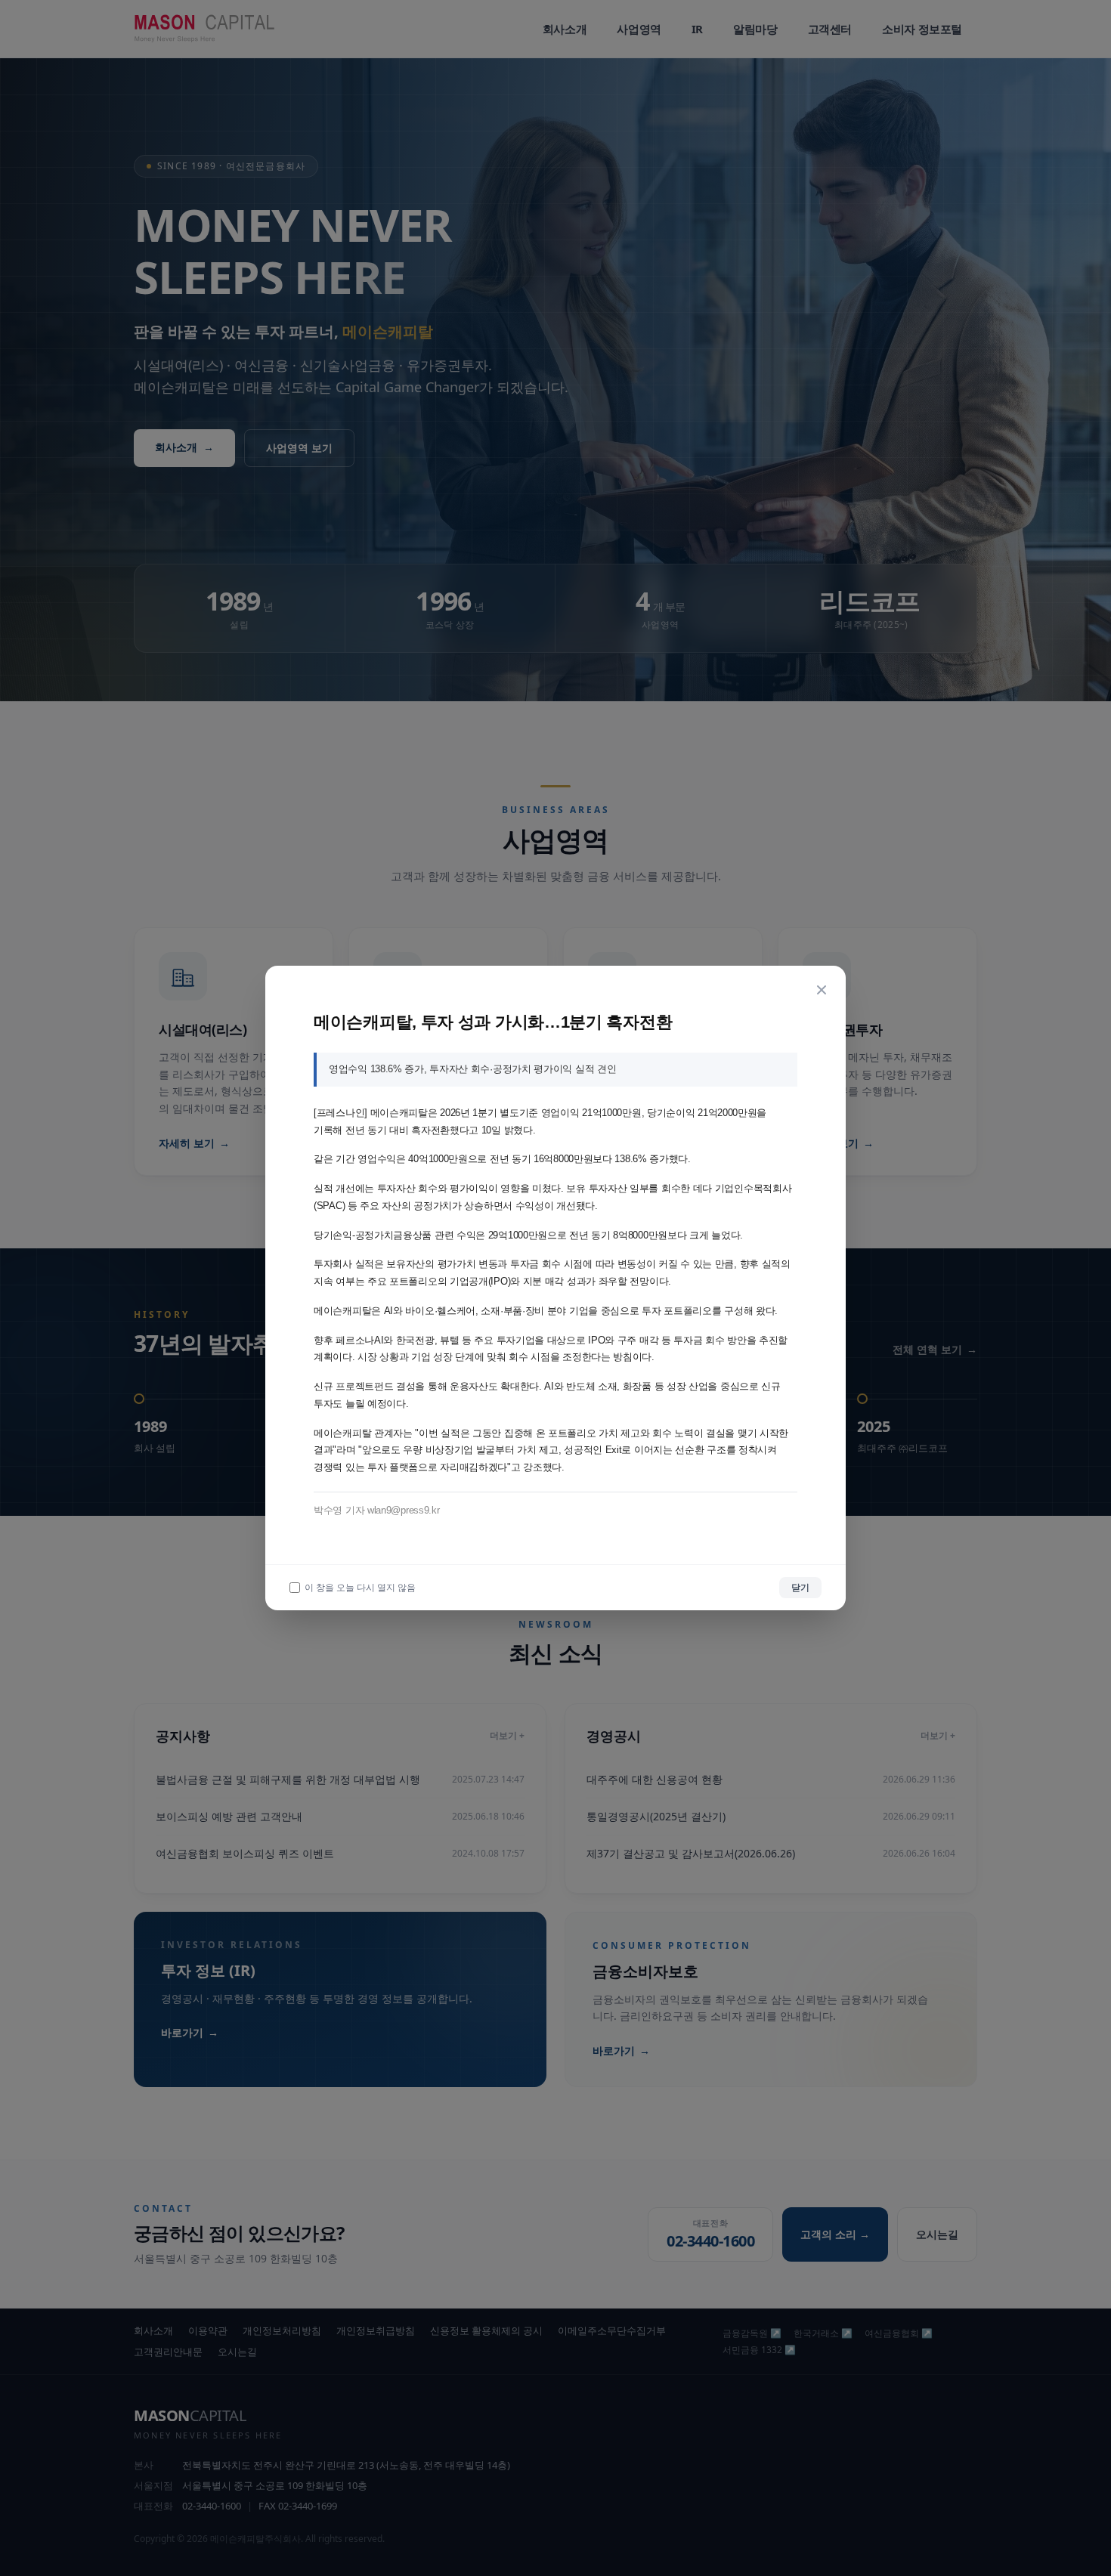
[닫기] (822, 990)
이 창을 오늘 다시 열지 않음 (360, 1588)
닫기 (800, 1587)
